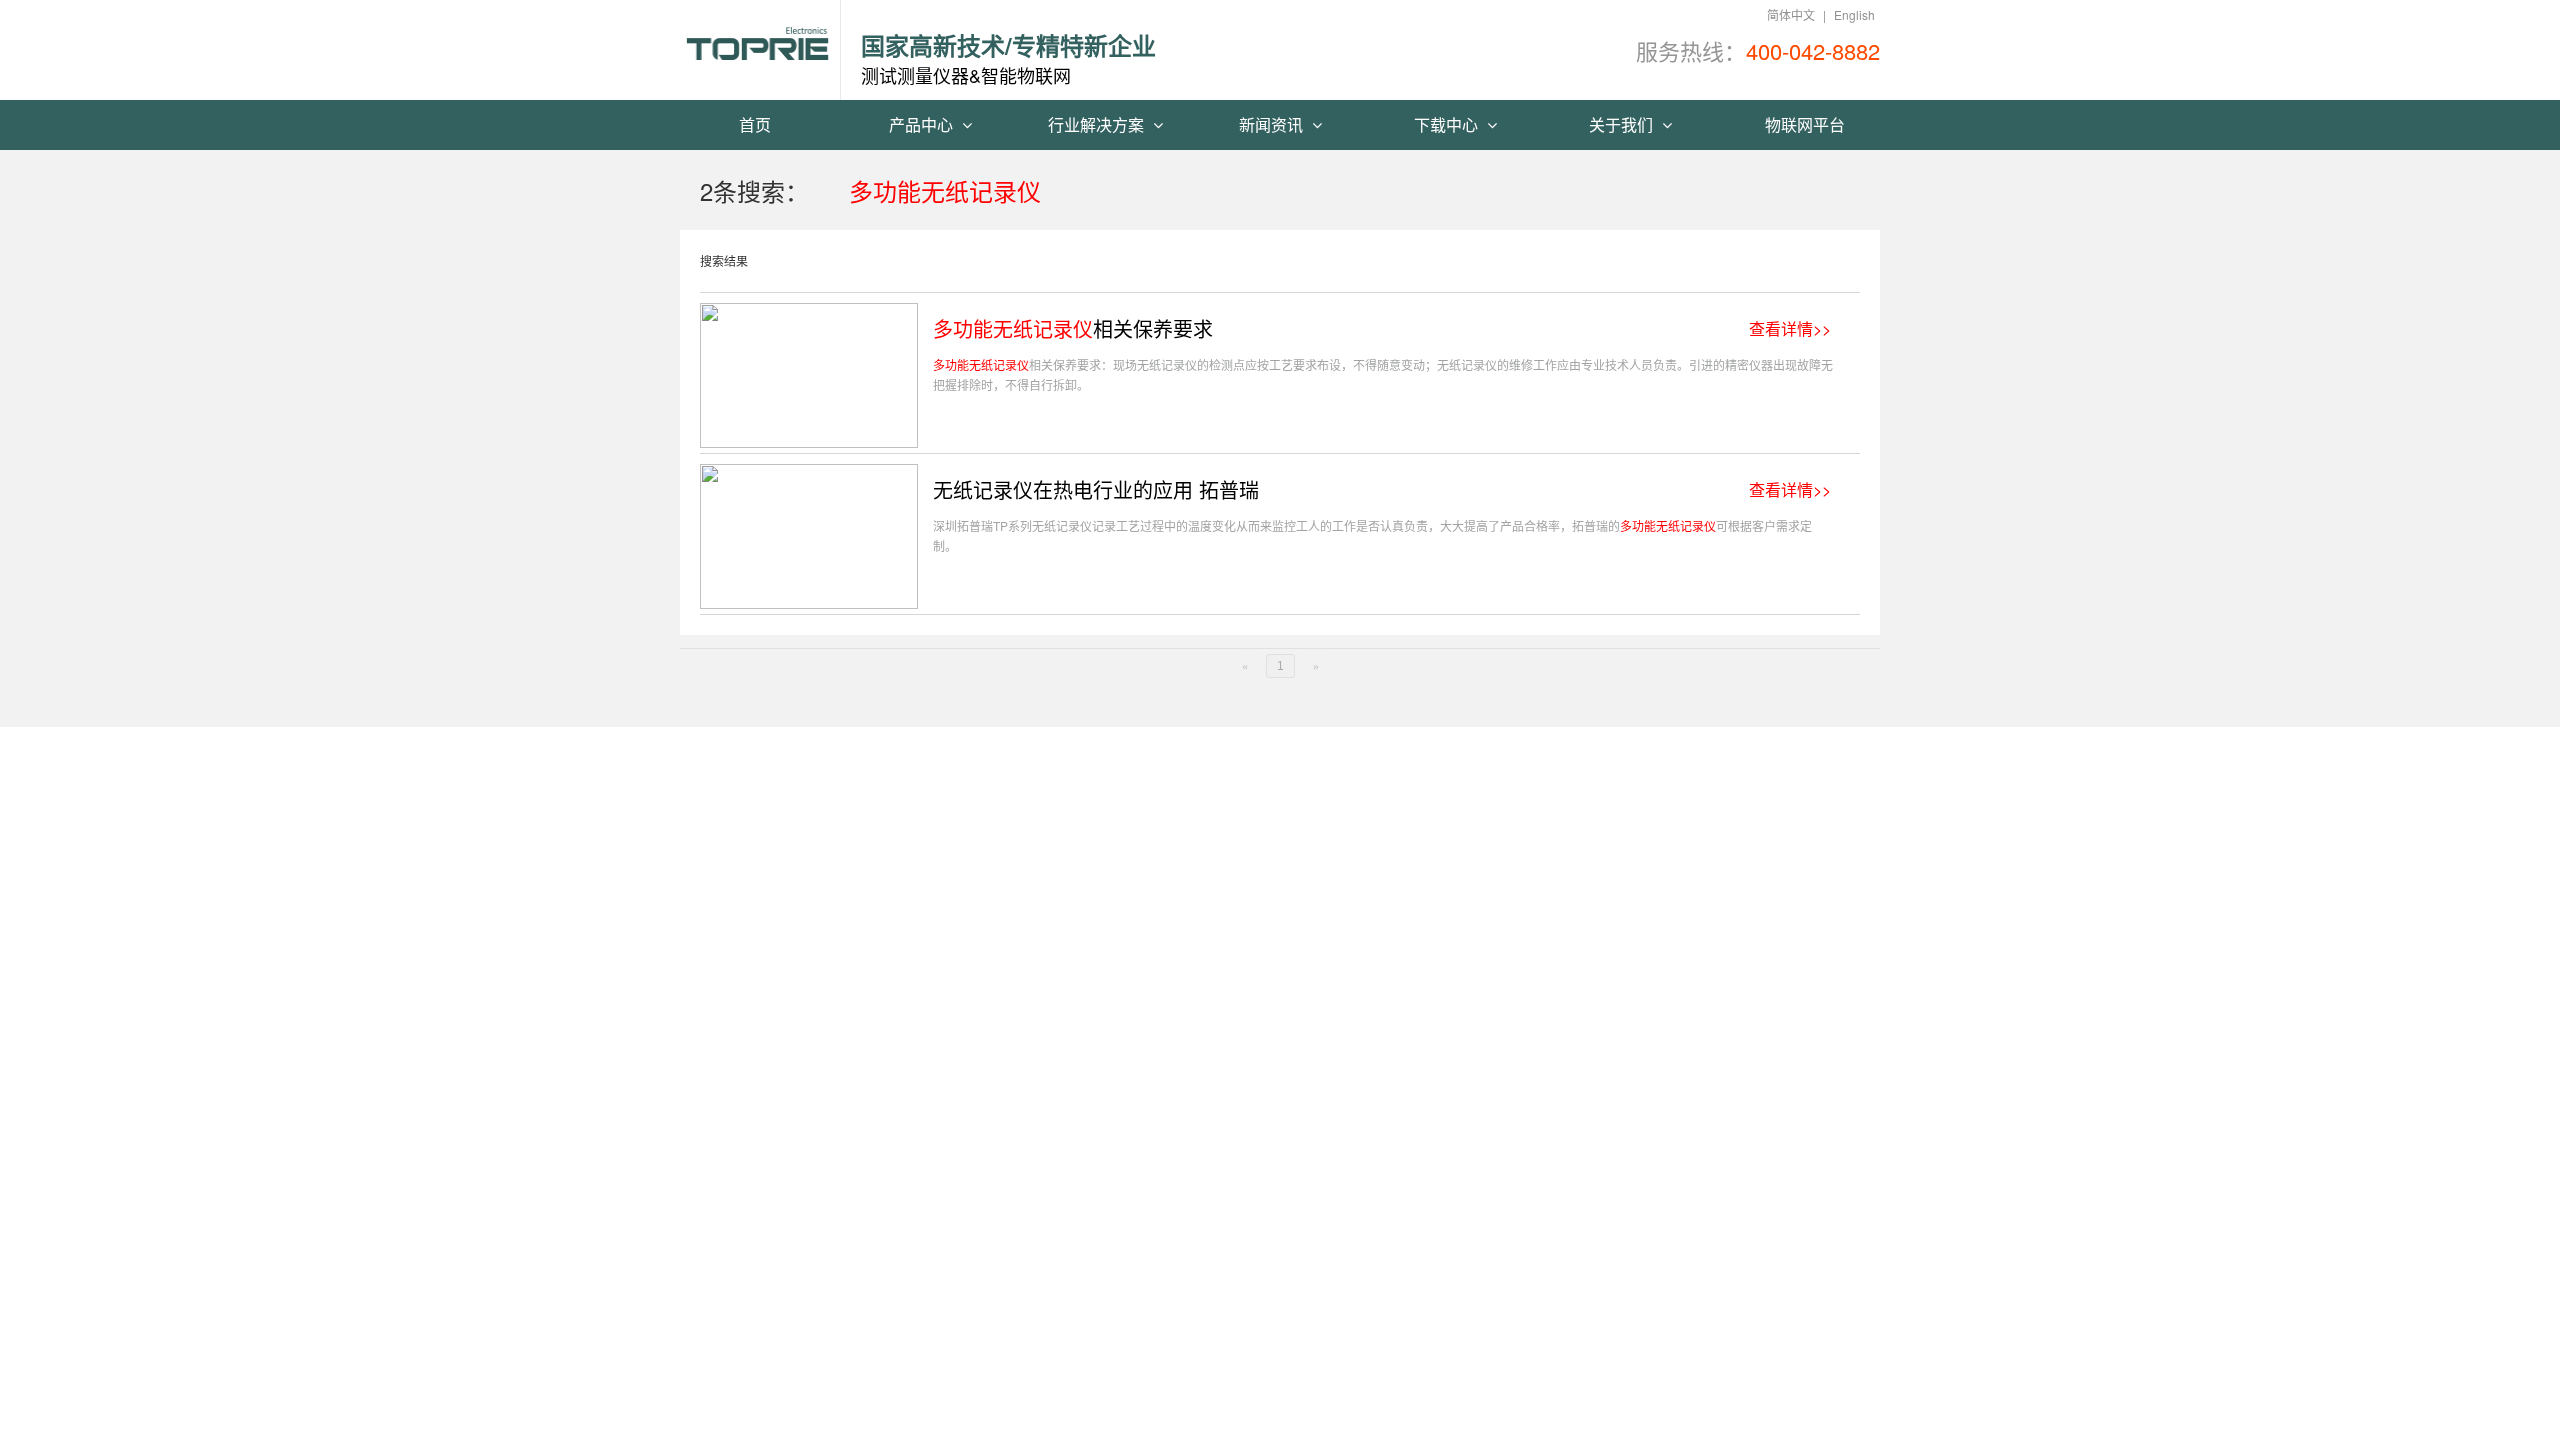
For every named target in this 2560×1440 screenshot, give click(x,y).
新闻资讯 (1273, 124)
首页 (755, 124)
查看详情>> (1790, 329)
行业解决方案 (1098, 124)
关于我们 (1623, 124)
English (1854, 14)
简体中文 (1791, 14)
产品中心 (923, 124)
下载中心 (1448, 124)
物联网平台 (1805, 124)
